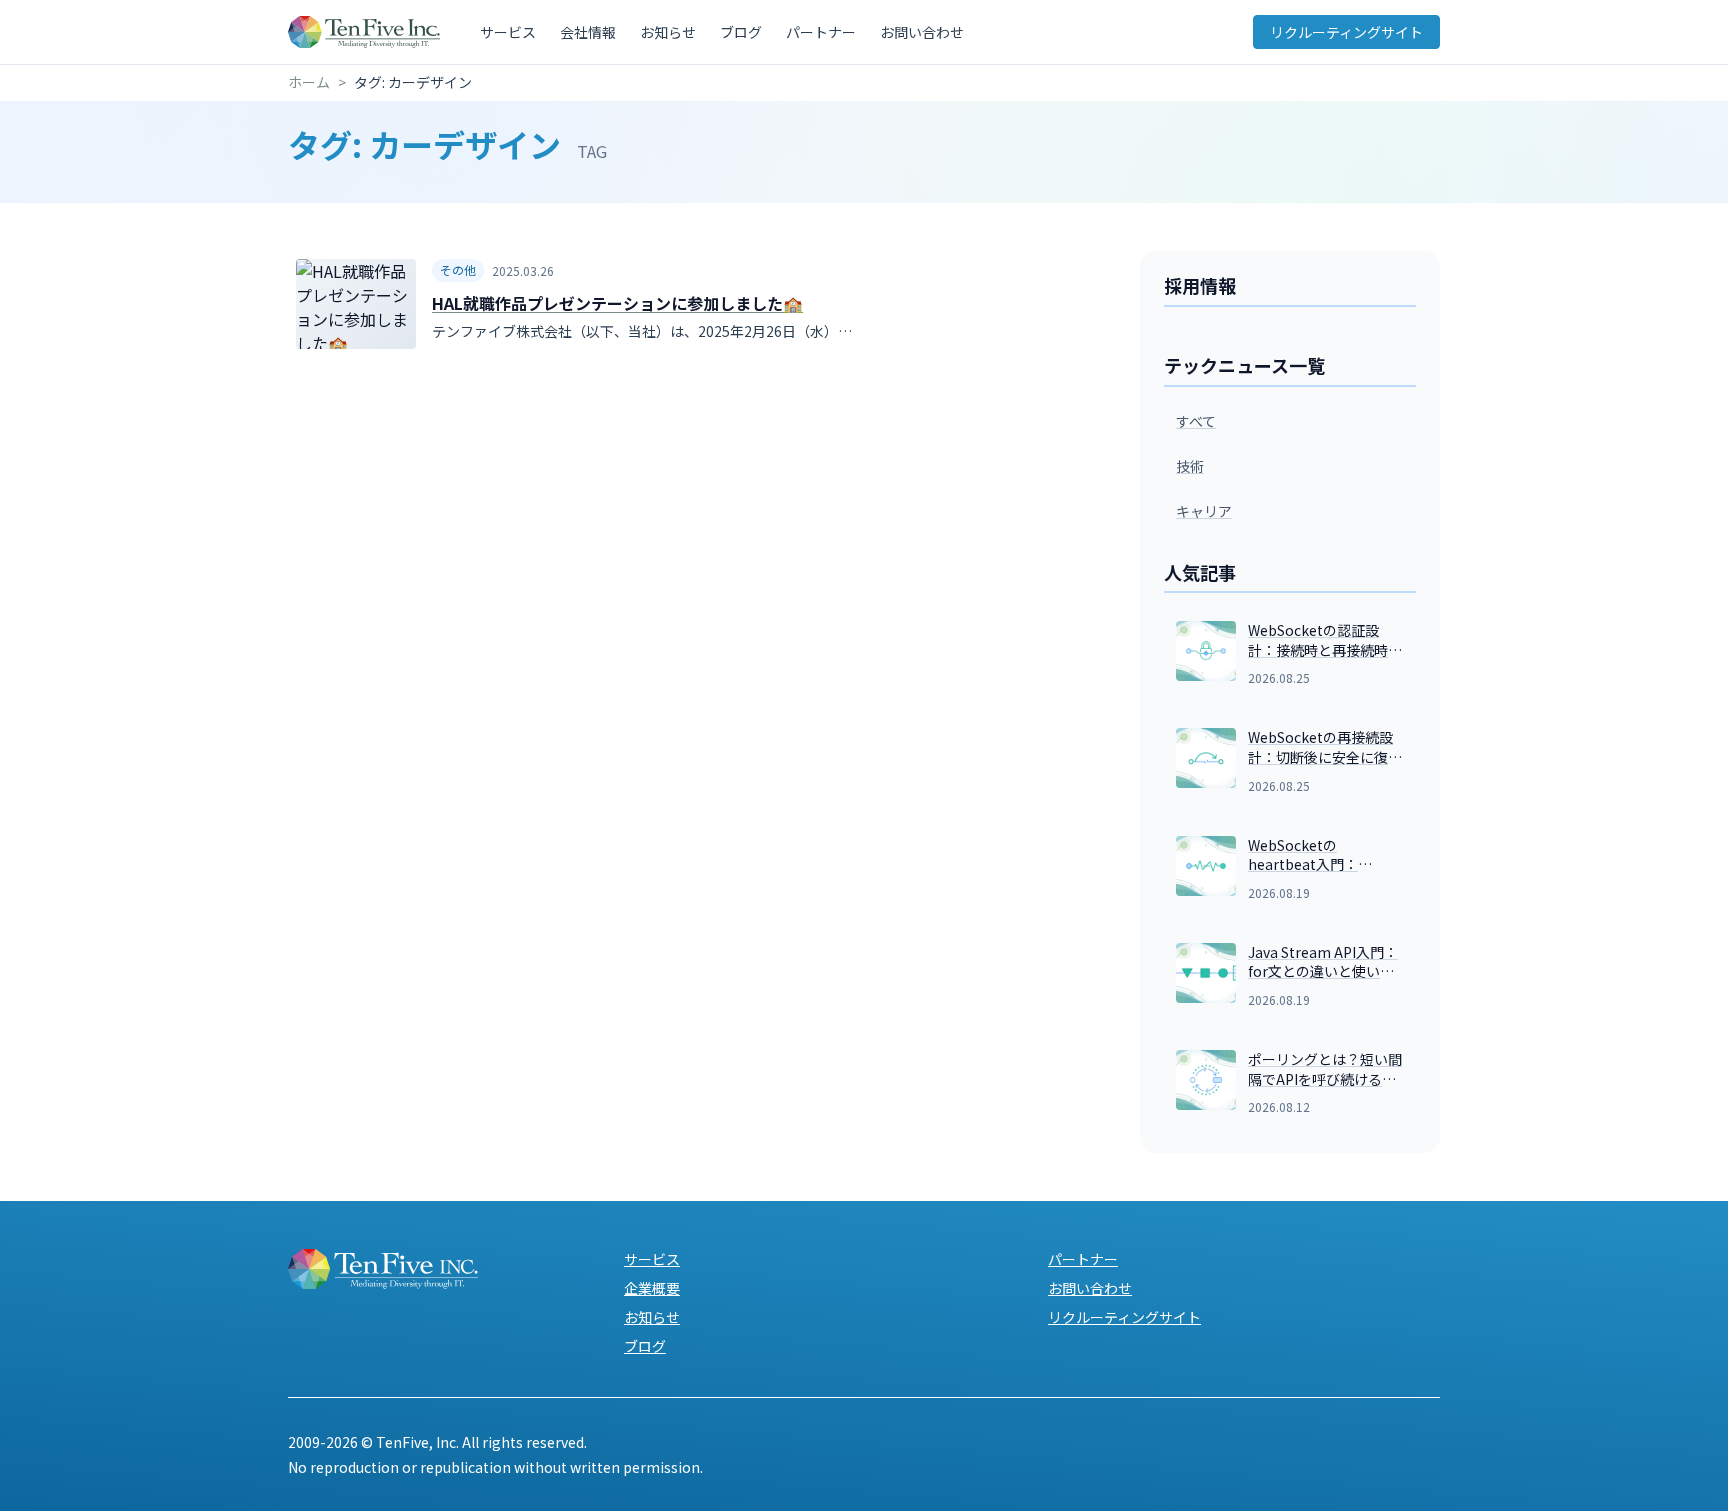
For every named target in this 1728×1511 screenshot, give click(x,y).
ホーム (309, 82)
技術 (1190, 466)
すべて (1196, 421)
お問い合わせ (922, 32)
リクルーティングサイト (1346, 32)
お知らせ (668, 32)
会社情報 (588, 32)
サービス (508, 32)
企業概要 (652, 1288)
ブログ (741, 32)
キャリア (1204, 511)
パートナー (821, 32)
